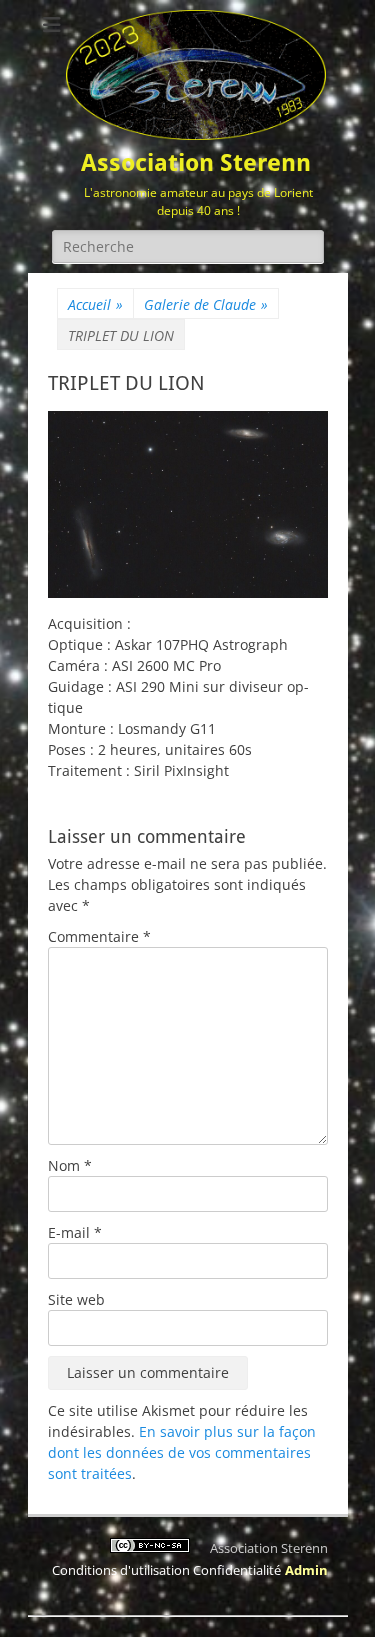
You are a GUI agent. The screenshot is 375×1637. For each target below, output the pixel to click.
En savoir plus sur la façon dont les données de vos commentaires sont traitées (182, 1452)
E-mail (75, 1232)
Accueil (95, 304)
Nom (70, 1165)
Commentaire (99, 936)
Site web (76, 1299)
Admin (306, 1570)
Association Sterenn (196, 163)
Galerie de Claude (206, 304)
